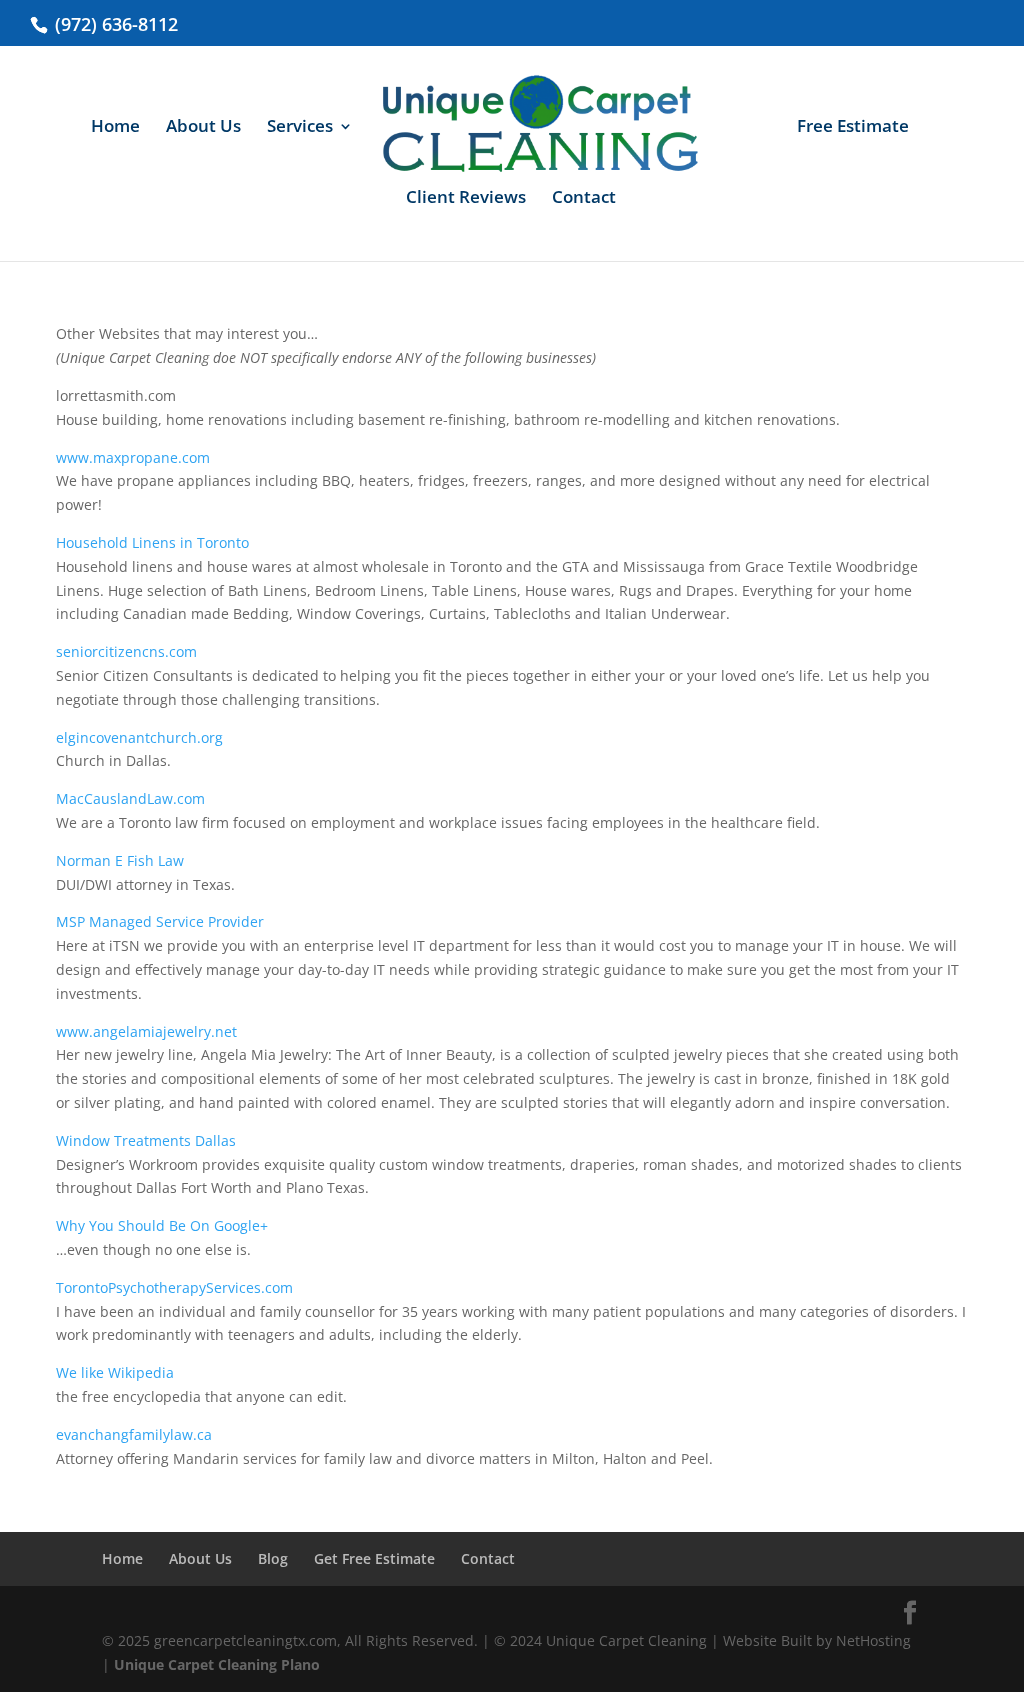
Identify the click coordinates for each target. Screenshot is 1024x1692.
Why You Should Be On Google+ (162, 1225)
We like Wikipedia (115, 1372)
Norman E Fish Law (120, 860)
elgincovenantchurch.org (139, 737)
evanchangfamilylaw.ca (134, 1434)
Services (300, 128)
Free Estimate (853, 128)
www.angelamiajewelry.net (146, 1031)
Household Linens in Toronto (152, 542)
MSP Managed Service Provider (160, 921)
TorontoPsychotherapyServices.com (174, 1287)
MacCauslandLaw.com (130, 798)
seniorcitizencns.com (126, 651)
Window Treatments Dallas (146, 1140)
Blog (273, 1558)
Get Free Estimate (374, 1558)
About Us (203, 128)
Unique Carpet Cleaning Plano (217, 1664)
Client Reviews (466, 199)
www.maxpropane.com (133, 457)
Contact (584, 199)
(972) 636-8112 (114, 24)
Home (115, 128)
